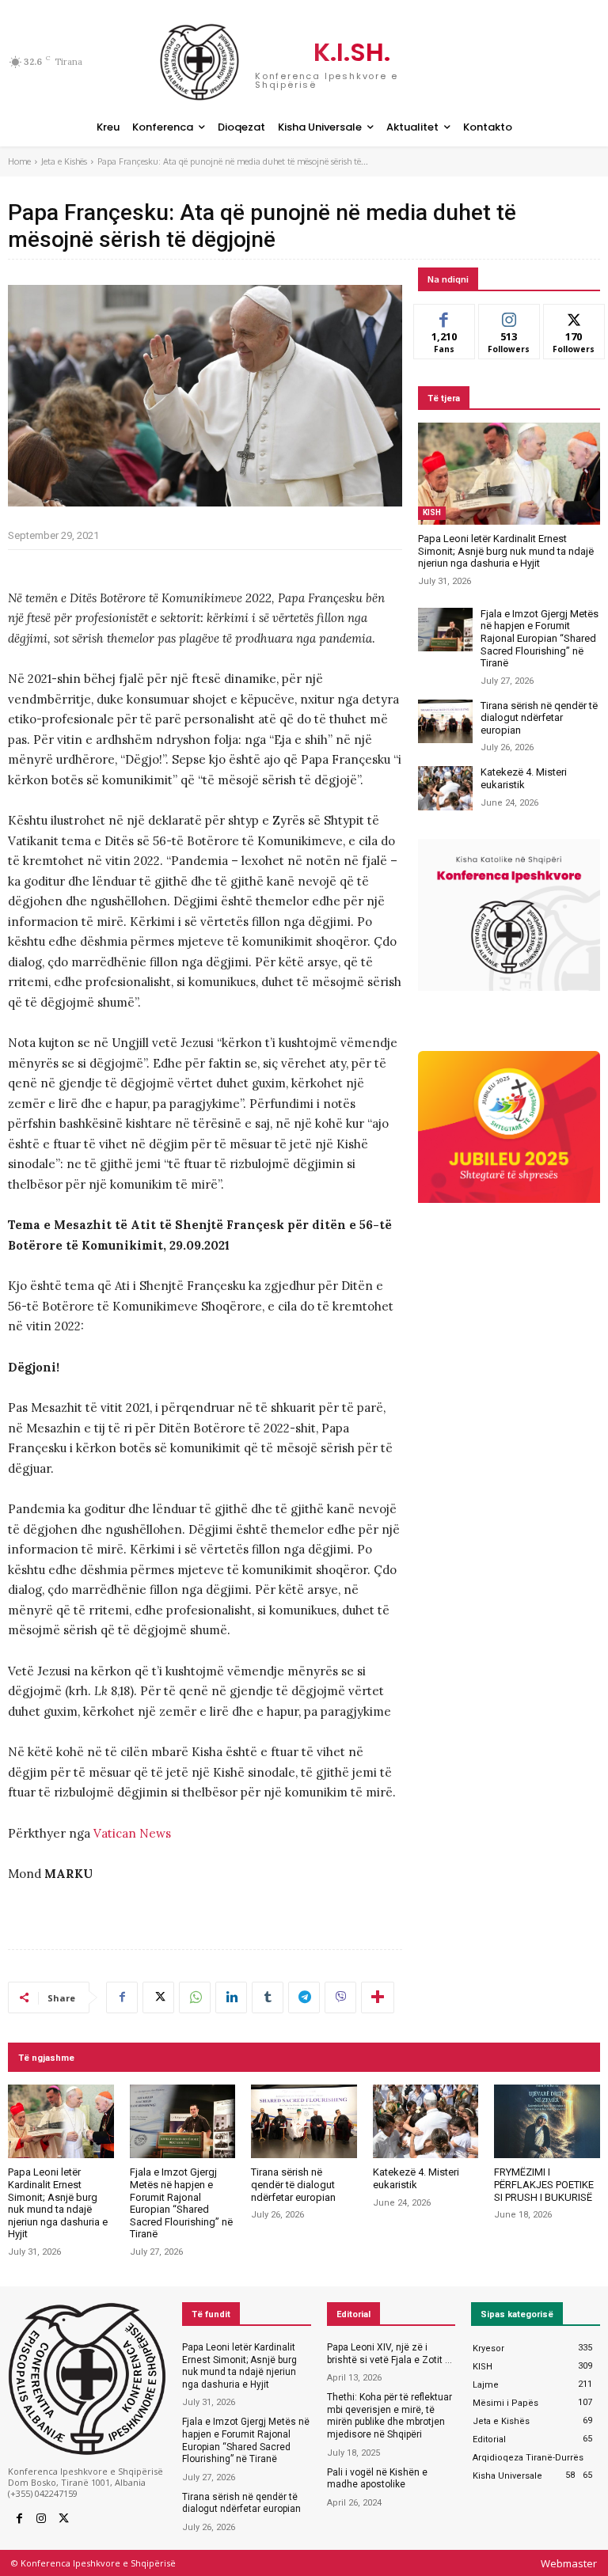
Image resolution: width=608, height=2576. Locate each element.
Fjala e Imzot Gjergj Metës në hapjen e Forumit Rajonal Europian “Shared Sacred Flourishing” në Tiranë (540, 638)
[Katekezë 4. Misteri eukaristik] (445, 788)
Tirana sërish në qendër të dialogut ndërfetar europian (539, 718)
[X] (158, 1997)
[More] (378, 1997)
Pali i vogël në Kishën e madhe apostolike (377, 2479)
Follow (509, 316)
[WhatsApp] (195, 1997)
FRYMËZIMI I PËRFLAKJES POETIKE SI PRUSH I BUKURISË (544, 2184)
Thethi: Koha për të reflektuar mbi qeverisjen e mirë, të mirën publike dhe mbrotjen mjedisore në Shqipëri (389, 2416)
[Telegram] (304, 1997)
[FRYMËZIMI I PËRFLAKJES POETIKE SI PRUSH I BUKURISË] (547, 2122)
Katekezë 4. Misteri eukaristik (524, 778)
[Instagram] (41, 2519)
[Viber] (340, 1997)
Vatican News (132, 1833)
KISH (432, 512)
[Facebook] (122, 1997)
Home (19, 161)
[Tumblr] (268, 1997)
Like (445, 316)
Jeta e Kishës (64, 161)
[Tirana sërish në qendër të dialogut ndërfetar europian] (445, 721)
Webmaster (569, 2563)
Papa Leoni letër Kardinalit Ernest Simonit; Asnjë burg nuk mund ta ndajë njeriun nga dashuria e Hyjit (506, 551)
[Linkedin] (231, 1997)
